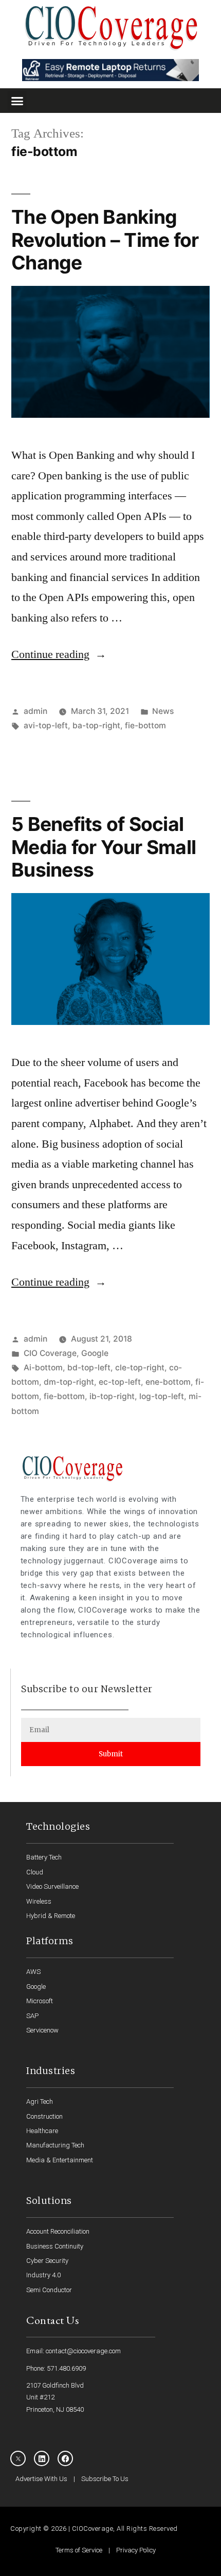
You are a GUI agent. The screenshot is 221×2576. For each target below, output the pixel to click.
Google (95, 1353)
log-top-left (162, 1396)
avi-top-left (46, 725)
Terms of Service (79, 2550)
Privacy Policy (136, 2550)
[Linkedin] (42, 2458)
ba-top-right (96, 725)
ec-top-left (120, 1382)
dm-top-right (69, 1382)
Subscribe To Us (105, 2479)
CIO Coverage (50, 1353)
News (163, 711)
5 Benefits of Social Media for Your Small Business (104, 847)
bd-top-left (89, 1368)
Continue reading (59, 654)
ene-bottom (168, 1382)
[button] (17, 101)
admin (35, 711)
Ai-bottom (43, 1368)
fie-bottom (145, 725)
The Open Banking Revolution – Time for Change (105, 240)
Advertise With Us (41, 2479)
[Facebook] (65, 2458)
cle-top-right (140, 1368)
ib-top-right (112, 1396)
